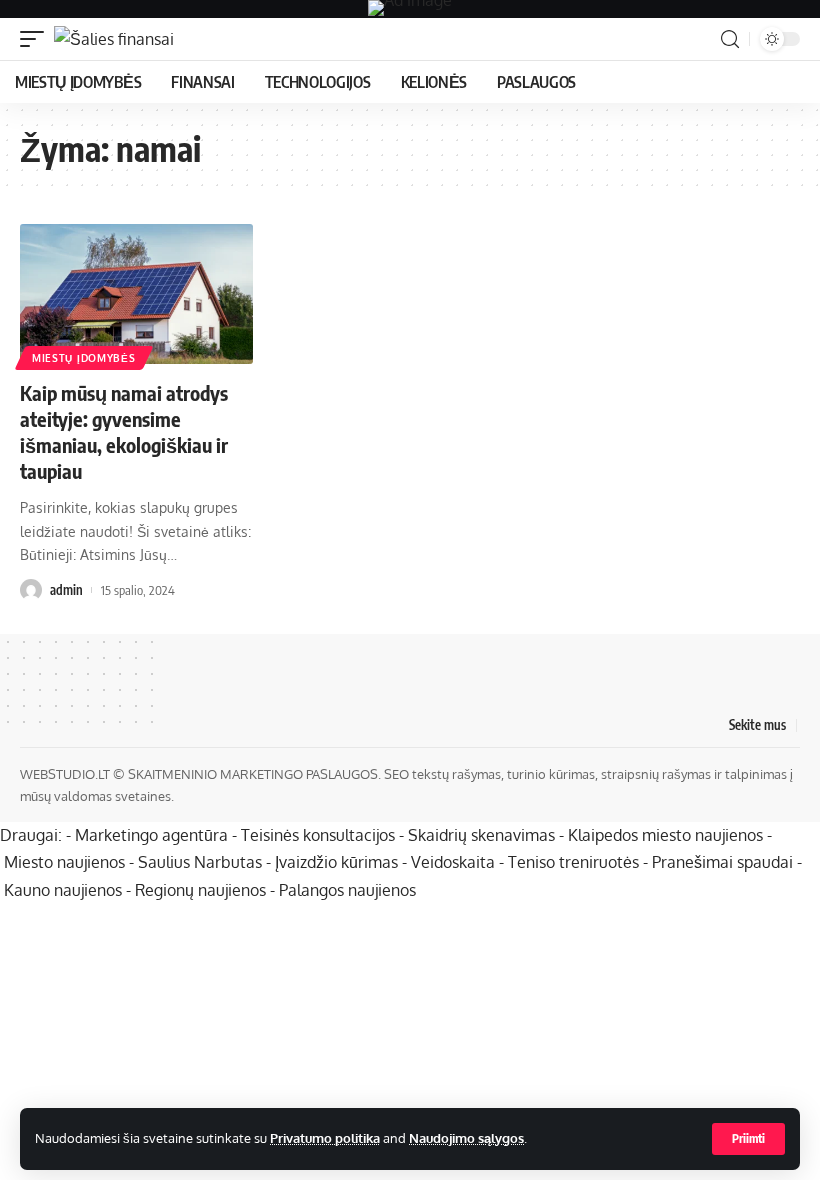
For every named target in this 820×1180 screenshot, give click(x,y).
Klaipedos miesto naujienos (665, 835)
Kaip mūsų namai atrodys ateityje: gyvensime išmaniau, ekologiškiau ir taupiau (124, 431)
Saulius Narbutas (200, 862)
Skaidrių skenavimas (481, 835)
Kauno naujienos (63, 890)
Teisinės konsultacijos (318, 835)
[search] (730, 39)
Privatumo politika (325, 1138)
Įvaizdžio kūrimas (336, 862)
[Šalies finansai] (114, 39)
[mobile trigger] (37, 39)
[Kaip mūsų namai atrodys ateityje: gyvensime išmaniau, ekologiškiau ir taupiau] (136, 294)
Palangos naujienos (347, 890)
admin (66, 590)
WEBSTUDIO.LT (65, 774)
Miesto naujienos (64, 862)
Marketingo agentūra (151, 835)
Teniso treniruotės (573, 862)
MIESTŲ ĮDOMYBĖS (84, 358)
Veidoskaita (453, 862)
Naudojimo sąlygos (466, 1138)
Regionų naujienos (200, 890)
